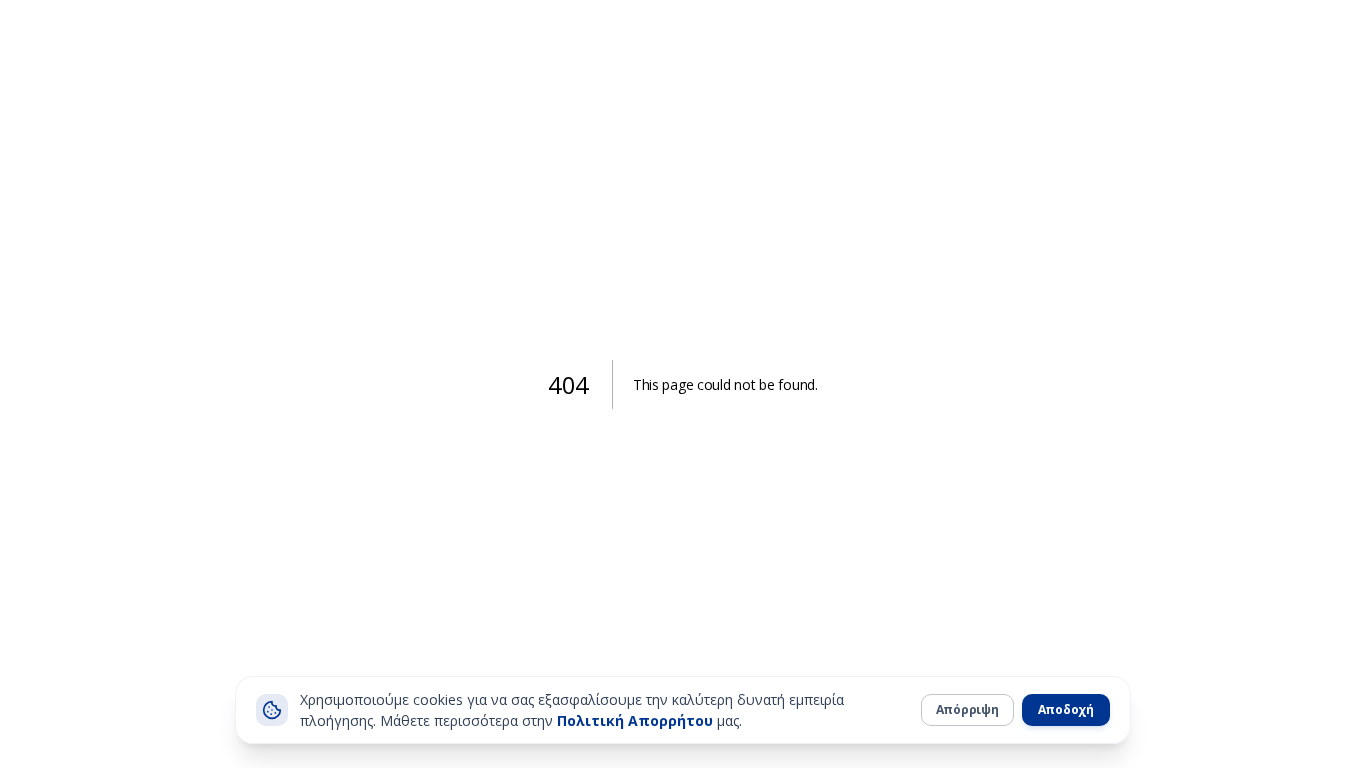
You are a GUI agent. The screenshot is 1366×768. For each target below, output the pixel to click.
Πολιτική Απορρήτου (635, 720)
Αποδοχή (1066, 709)
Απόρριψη (967, 709)
